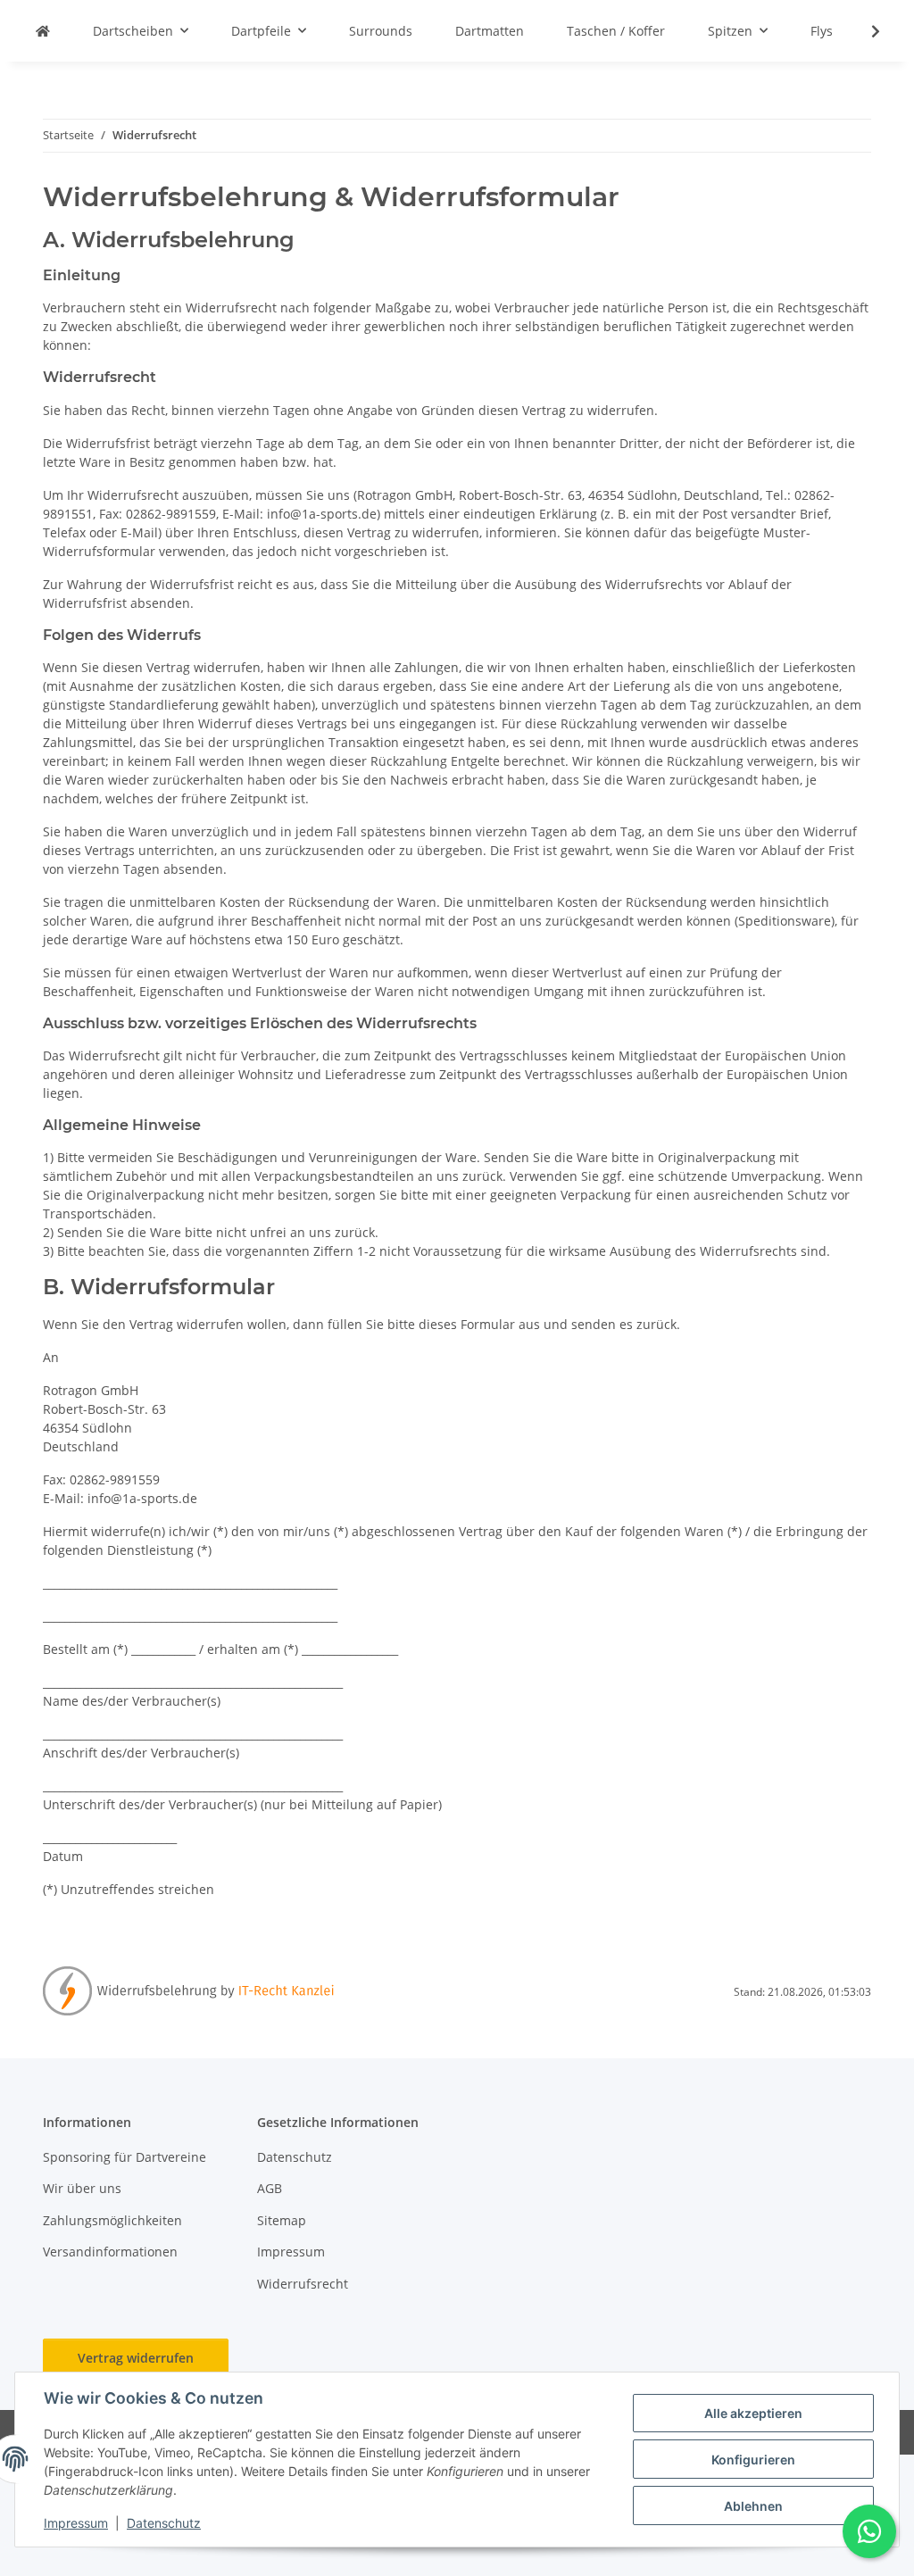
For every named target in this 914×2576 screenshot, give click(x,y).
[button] (864, 31)
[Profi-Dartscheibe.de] (43, 31)
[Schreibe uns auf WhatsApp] (869, 2531)
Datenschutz (164, 2523)
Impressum (76, 2523)
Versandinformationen (110, 2252)
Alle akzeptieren (753, 2413)
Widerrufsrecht (303, 2284)
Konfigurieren (753, 2460)
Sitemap (282, 2220)
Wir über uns (82, 2188)
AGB (270, 2188)
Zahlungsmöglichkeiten (112, 2220)
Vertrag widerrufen (136, 2358)
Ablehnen (753, 2506)
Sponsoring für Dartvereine (125, 2157)
